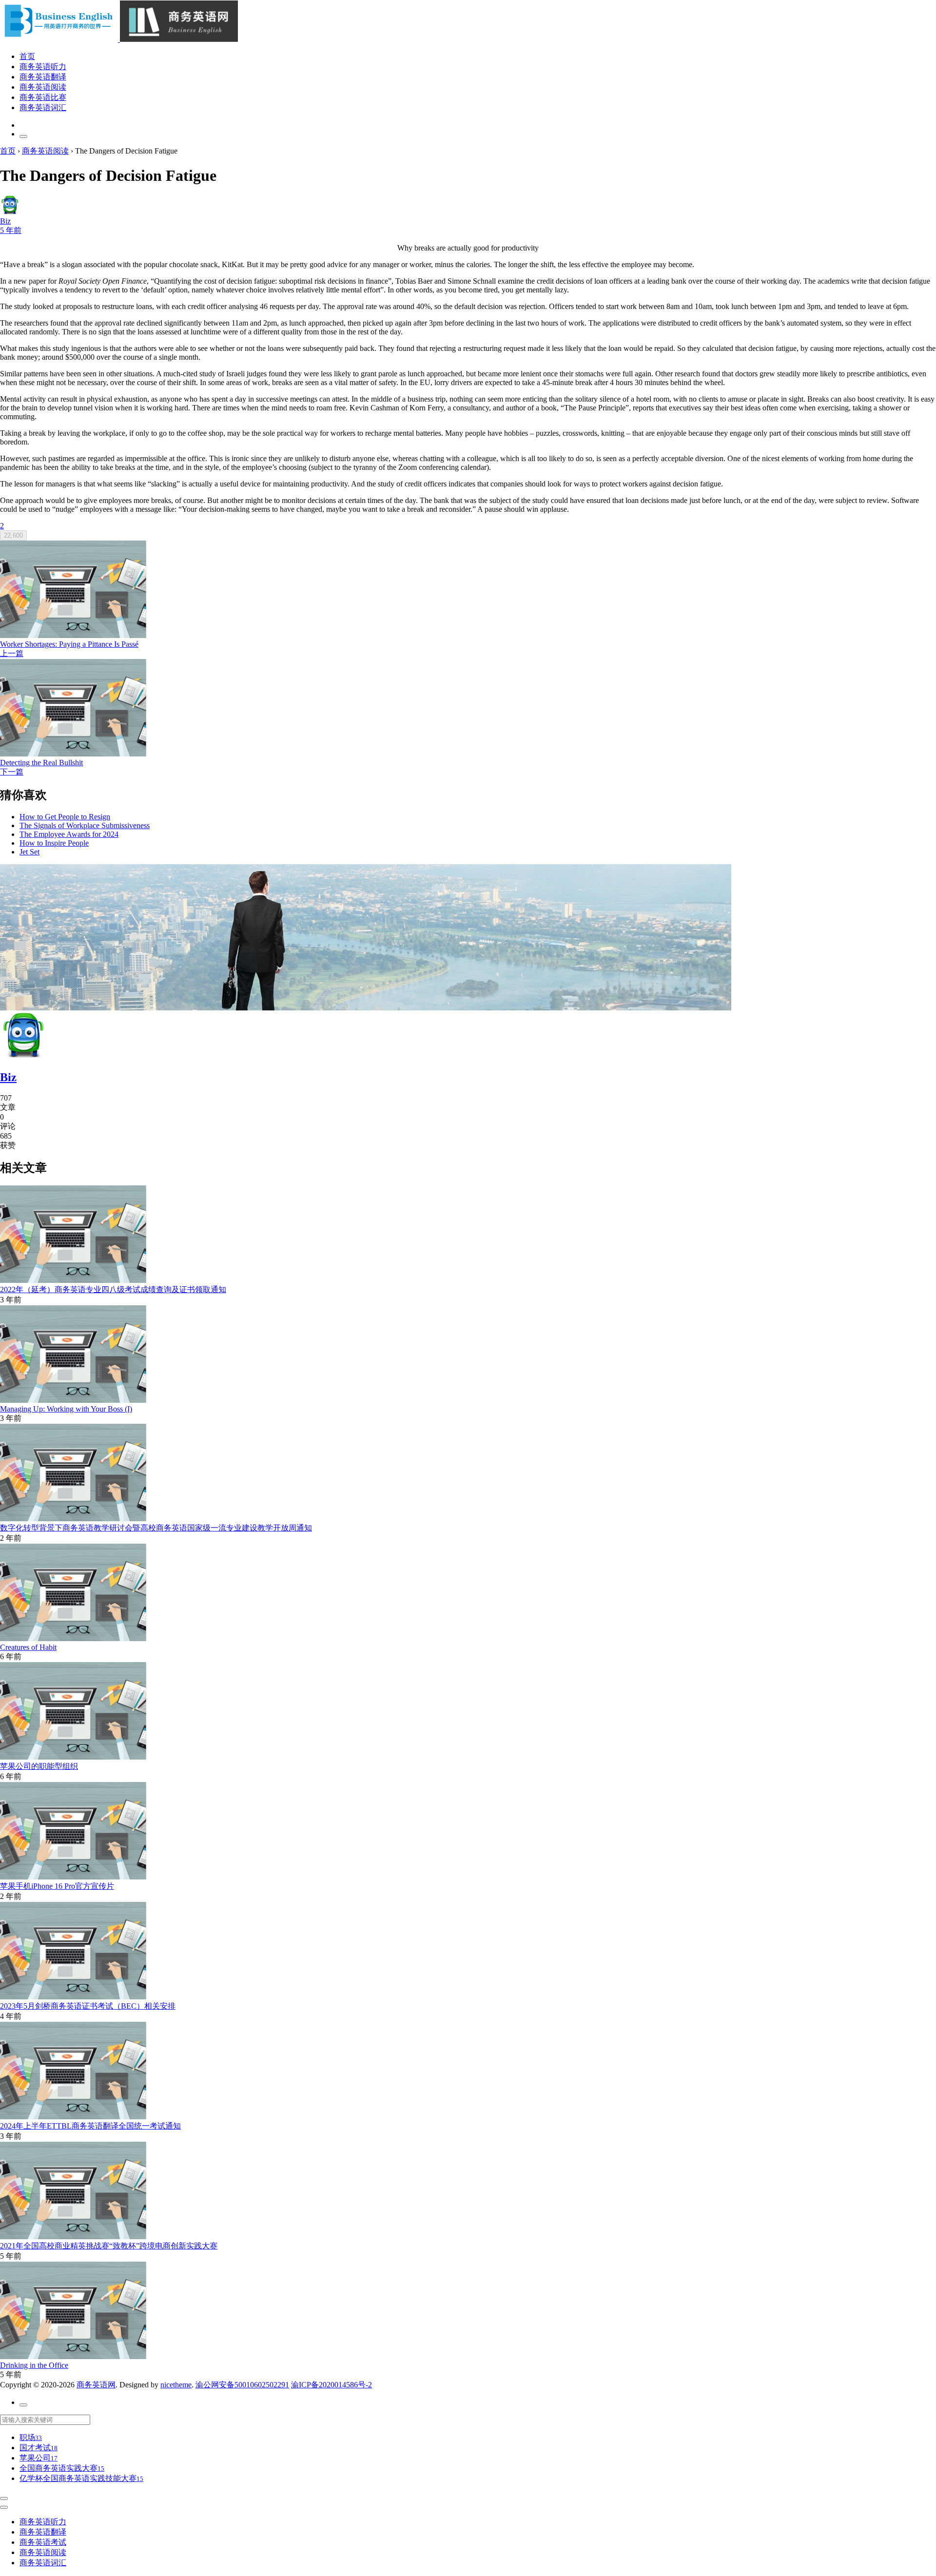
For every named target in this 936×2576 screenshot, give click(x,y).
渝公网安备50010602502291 (242, 2385)
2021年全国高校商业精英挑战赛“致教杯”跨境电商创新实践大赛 (109, 2246)
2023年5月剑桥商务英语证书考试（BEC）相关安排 (88, 2006)
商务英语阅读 (43, 87)
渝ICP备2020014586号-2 (331, 2385)
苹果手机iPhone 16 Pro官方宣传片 (57, 1886)
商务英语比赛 (43, 97)
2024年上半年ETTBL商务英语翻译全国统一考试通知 (90, 2126)
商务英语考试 (43, 2542)
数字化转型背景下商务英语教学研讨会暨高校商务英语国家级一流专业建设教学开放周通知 (156, 1528)
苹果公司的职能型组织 (39, 1766)
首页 (27, 56)
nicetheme (176, 2385)
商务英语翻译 (43, 77)
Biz (8, 1077)
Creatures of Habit (28, 1647)
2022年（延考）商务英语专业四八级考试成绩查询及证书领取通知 (113, 1289)
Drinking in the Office (34, 2365)
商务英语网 (96, 2385)
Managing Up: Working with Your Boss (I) (66, 1409)
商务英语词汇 (43, 107)
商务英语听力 (43, 67)
